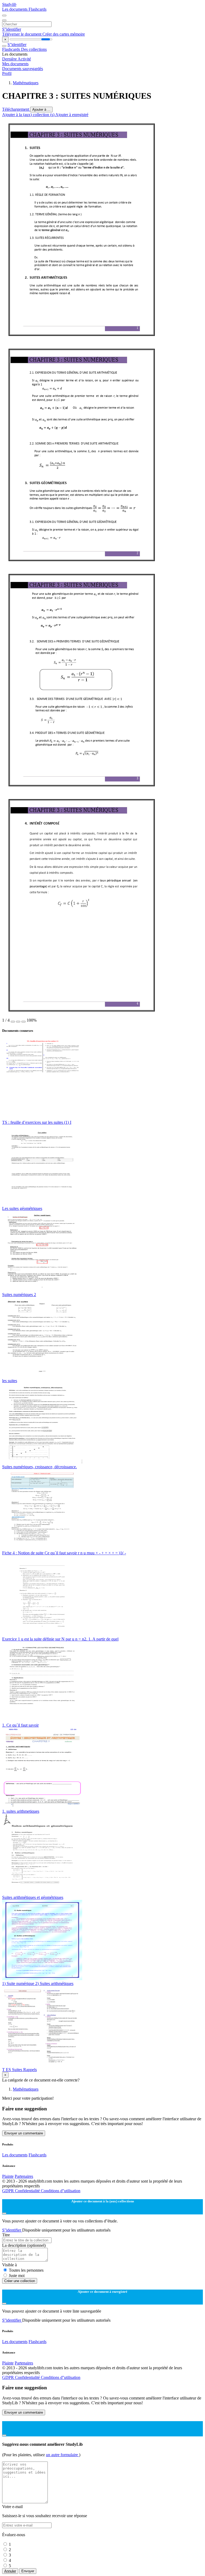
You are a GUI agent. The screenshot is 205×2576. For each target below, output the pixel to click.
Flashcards (38, 9)
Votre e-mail (12, 2507)
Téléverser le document (22, 34)
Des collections (34, 49)
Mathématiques (26, 83)
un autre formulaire (62, 2455)
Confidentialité (28, 2191)
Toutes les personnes (26, 2270)
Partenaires (24, 2176)
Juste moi (17, 2276)
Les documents (15, 9)
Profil (7, 73)
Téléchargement (16, 109)
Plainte (8, 2176)
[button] (13, 1022)
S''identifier (12, 29)
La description (24, 2245)
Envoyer (28, 2571)
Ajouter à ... (41, 110)
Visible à (9, 2265)
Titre (6, 2235)
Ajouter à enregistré (72, 115)
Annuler (10, 2571)
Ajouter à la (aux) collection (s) (29, 115)
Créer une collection (20, 2281)
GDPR (9, 2191)
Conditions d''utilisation (61, 2191)
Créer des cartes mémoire (64, 34)
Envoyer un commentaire (24, 2133)
